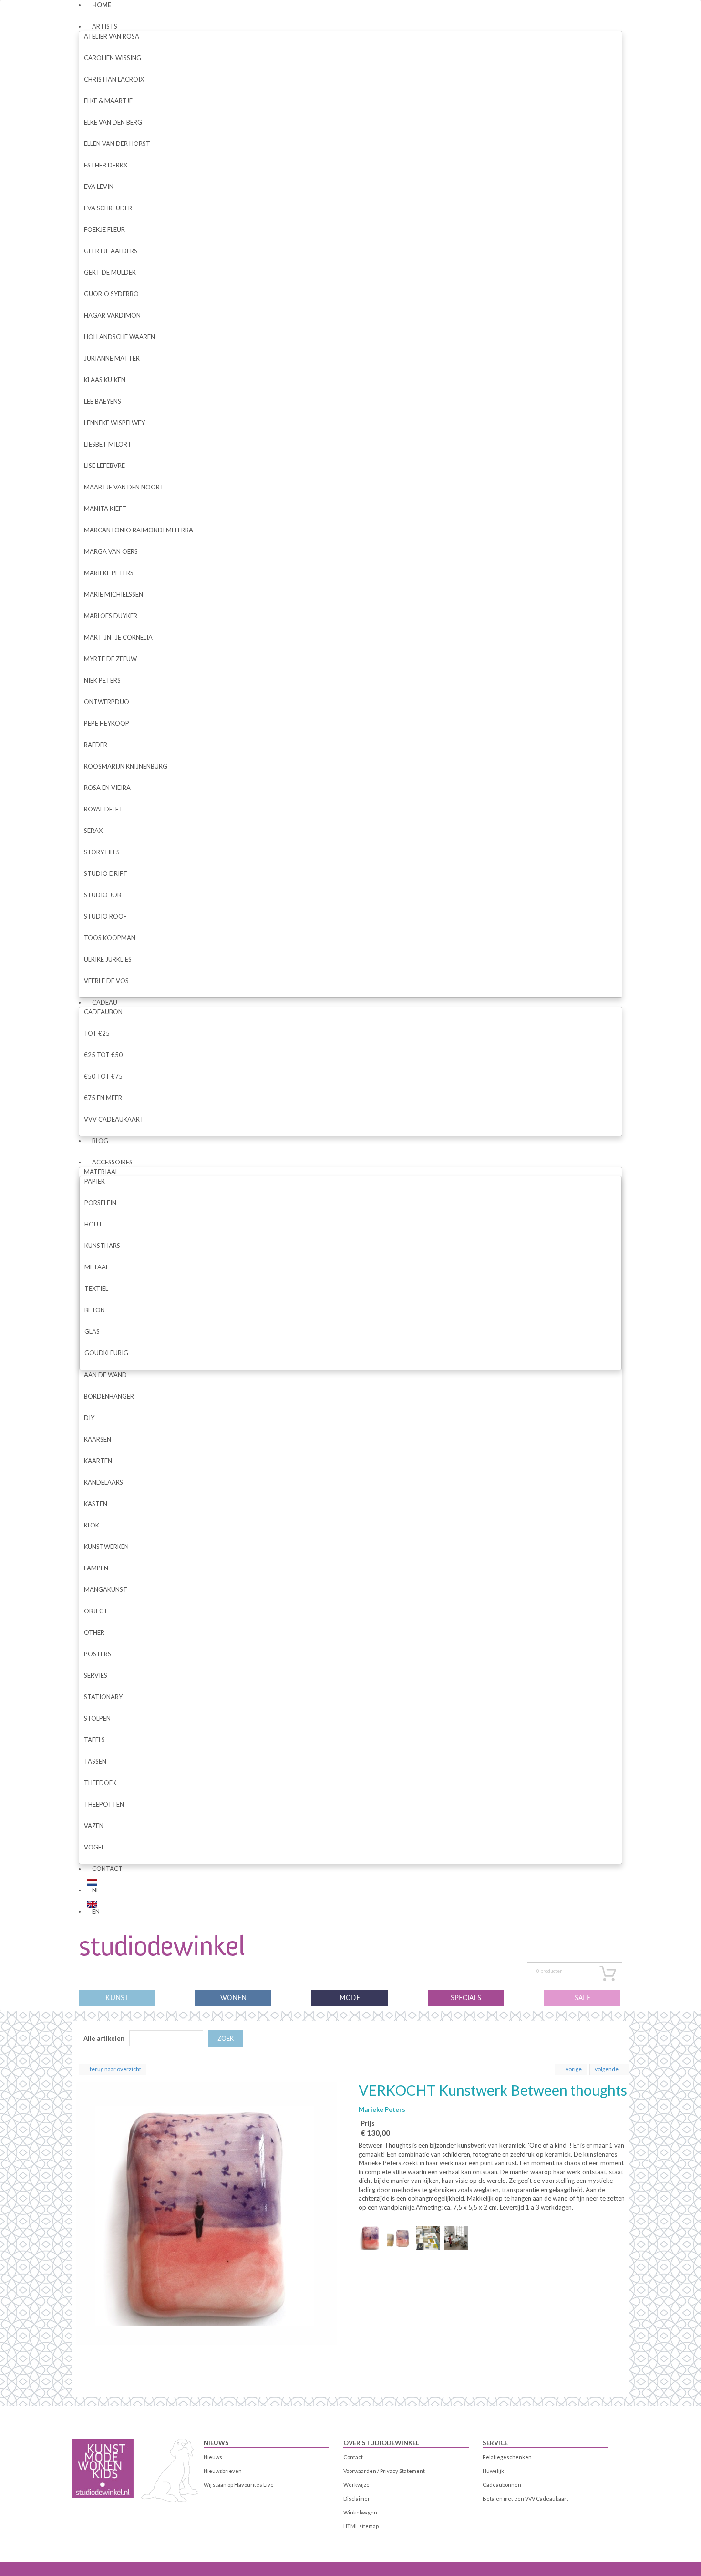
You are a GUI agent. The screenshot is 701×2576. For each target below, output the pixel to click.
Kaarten (98, 1461)
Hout (93, 1224)
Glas (92, 1331)
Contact (107, 1869)
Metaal (97, 1267)
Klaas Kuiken (105, 380)
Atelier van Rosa (112, 36)
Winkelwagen (360, 2512)
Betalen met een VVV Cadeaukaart (526, 2498)
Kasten (96, 1504)
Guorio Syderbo (111, 294)
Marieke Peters (109, 573)
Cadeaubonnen (502, 2485)
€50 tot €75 (103, 1076)
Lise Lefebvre (104, 466)
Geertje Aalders (111, 251)
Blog (100, 1141)
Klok (92, 1525)
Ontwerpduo (107, 702)
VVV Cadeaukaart (114, 1119)
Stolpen (97, 1718)
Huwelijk (493, 2471)
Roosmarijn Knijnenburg (126, 766)
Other (94, 1632)
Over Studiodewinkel (381, 2443)
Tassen (95, 1761)
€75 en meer (103, 1098)
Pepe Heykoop (107, 723)
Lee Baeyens (103, 401)
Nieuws (216, 2443)
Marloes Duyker (111, 616)
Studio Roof (105, 916)
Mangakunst (106, 1589)
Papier (95, 1181)
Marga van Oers (111, 551)
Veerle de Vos (106, 981)
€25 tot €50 (103, 1055)
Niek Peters (102, 680)
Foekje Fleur (104, 229)
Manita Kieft (105, 509)
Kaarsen (98, 1439)
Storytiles (102, 852)
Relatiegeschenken (507, 2457)
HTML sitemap (361, 2526)
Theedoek (100, 1783)
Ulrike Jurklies (108, 959)
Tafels (94, 1740)
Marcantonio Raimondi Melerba (139, 530)
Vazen (94, 1826)
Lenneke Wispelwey (114, 423)
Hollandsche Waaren (119, 337)
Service (495, 2443)
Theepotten (104, 1804)
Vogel (94, 1847)
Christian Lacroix (114, 79)
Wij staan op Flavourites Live (239, 2485)
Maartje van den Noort (124, 487)
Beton (95, 1310)
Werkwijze (356, 2485)
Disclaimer (357, 2498)
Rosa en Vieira (107, 788)
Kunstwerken (106, 1547)
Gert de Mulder (110, 272)
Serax (93, 831)
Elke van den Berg (113, 122)
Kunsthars (102, 1246)
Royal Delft (103, 809)
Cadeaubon (103, 1012)
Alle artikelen (104, 2038)
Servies (96, 1675)
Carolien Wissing (113, 58)
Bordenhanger (109, 1396)
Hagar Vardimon (112, 315)
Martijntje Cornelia (118, 637)
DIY (89, 1418)
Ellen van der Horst (117, 144)
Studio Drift (106, 873)
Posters (98, 1654)
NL (96, 1890)
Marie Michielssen (113, 594)
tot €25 (97, 1033)
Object (96, 1611)
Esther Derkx (106, 165)
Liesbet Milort (108, 444)
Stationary (103, 1697)
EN (96, 1911)
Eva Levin (99, 187)
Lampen (96, 1568)
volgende (607, 2069)
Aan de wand (105, 1375)
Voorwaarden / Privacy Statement (384, 2471)
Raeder (96, 745)
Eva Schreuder (108, 208)
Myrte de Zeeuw (110, 659)
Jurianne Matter (112, 358)
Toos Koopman (110, 938)
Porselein (100, 1203)
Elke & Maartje (108, 101)
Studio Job (103, 895)
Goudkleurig (106, 1353)
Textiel (96, 1288)
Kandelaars (103, 1482)
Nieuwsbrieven (223, 2471)
